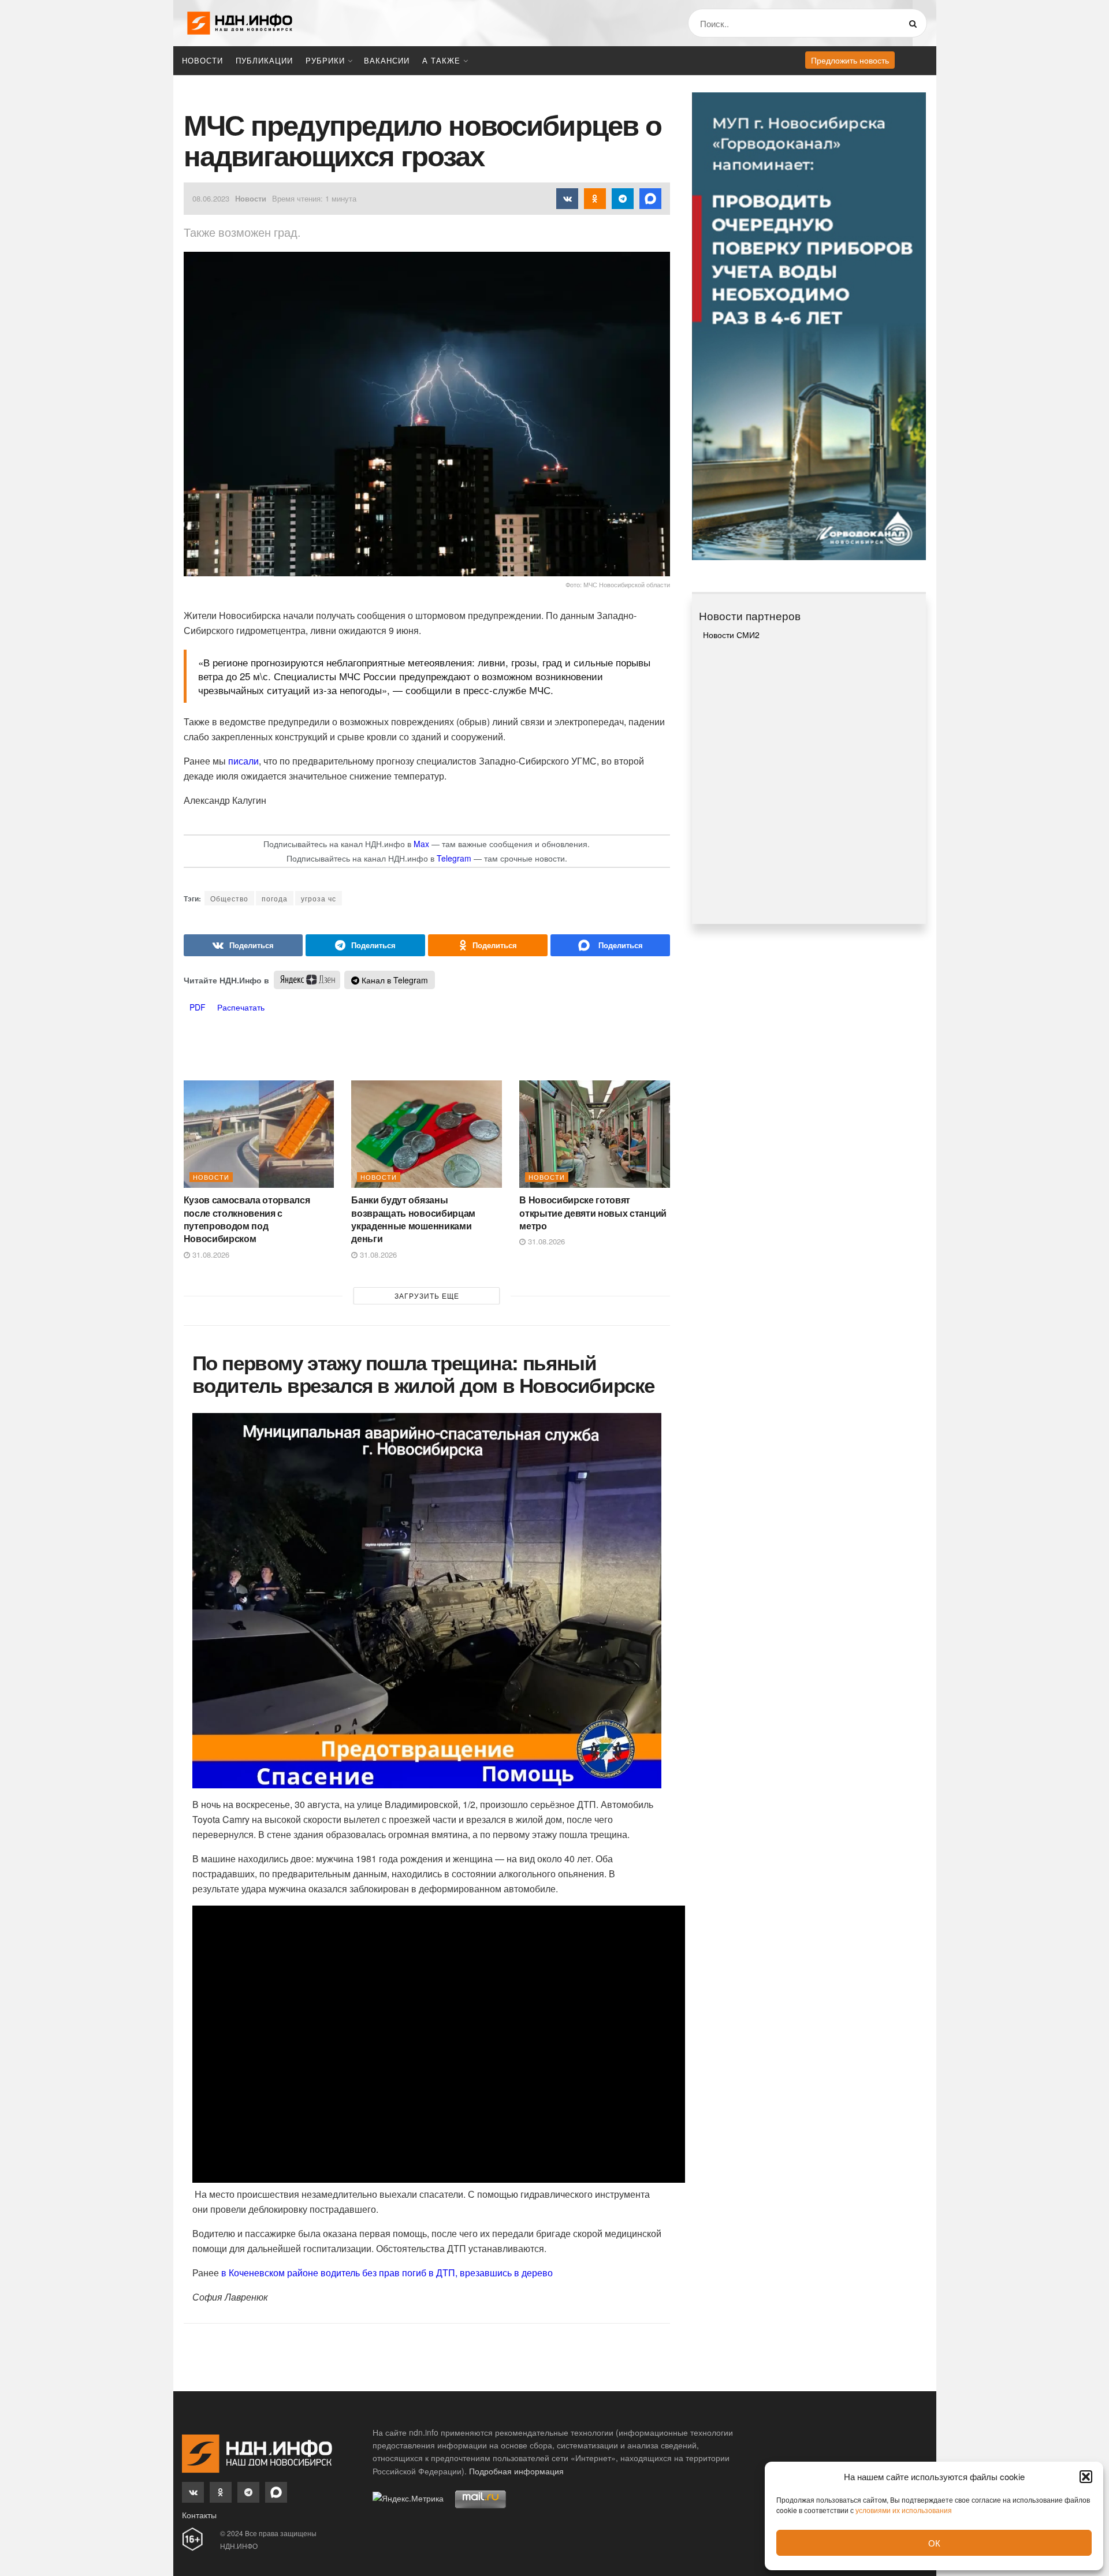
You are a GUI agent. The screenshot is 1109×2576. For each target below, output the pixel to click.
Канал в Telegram (394, 980)
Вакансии (387, 60)
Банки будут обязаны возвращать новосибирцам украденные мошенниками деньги (413, 1219)
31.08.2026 (210, 1255)
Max (421, 844)
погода (275, 898)
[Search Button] (915, 23)
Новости (202, 60)
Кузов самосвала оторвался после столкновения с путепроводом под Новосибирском (247, 1219)
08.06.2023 (211, 198)
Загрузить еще (427, 1296)
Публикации (264, 60)
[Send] (610, 945)
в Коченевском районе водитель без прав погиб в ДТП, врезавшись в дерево (387, 2273)
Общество (229, 898)
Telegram (454, 858)
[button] (1086, 2477)
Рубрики (325, 60)
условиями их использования (904, 2510)
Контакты (199, 2515)
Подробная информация (516, 2471)
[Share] (243, 945)
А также (441, 60)
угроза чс (319, 898)
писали (243, 761)
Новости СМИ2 (731, 635)
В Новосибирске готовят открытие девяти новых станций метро (593, 1213)
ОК (934, 2543)
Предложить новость (850, 60)
